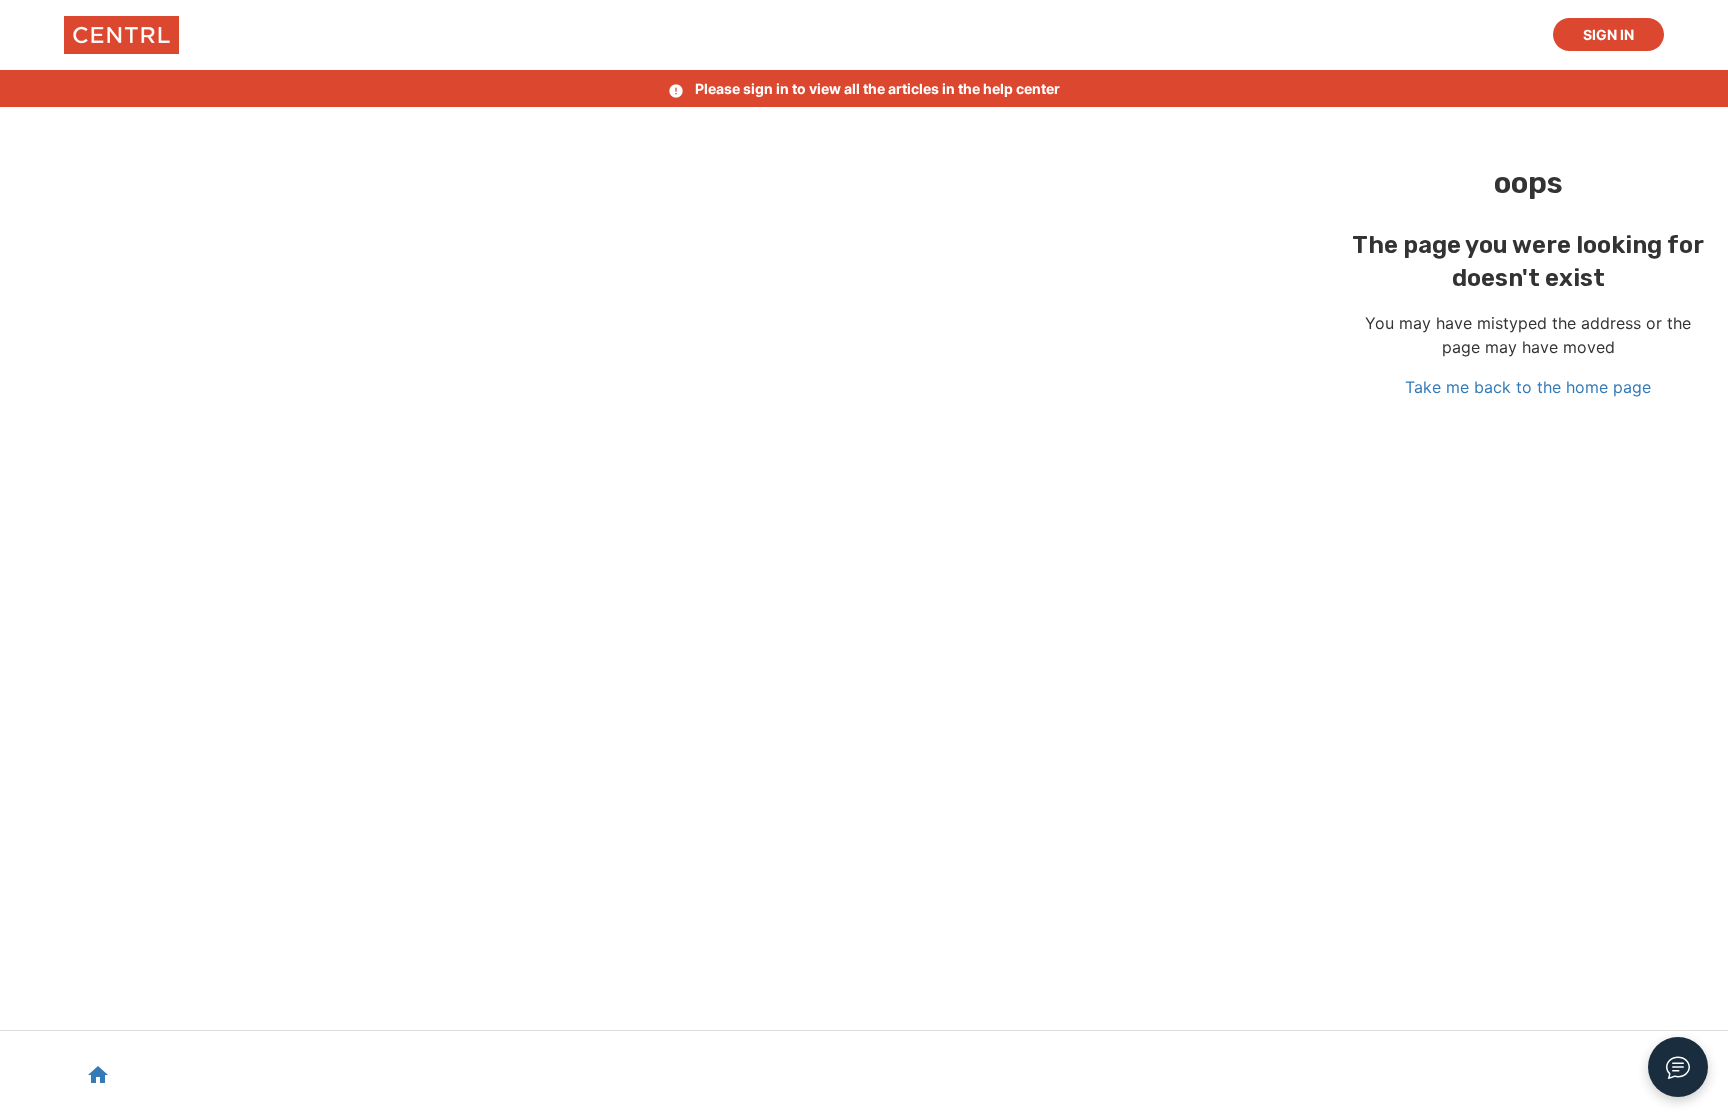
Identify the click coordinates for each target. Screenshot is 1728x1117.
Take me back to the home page (1528, 387)
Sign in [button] (1608, 34)
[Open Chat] (1678, 1067)
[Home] (121, 35)
